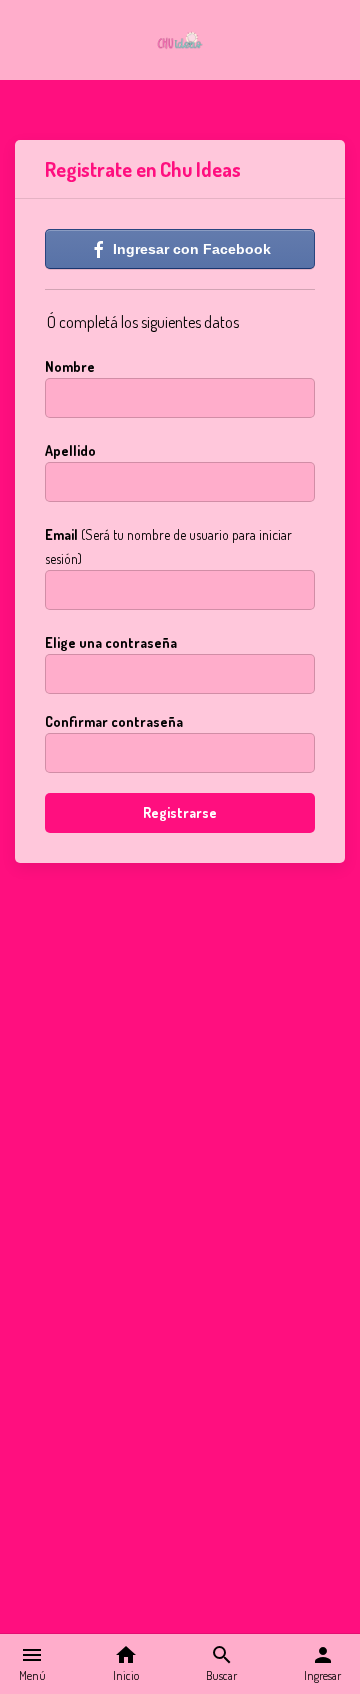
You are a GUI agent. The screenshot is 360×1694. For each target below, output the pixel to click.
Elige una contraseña (111, 642)
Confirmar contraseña (114, 721)
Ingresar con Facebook (190, 249)
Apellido (70, 450)
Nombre (70, 366)
